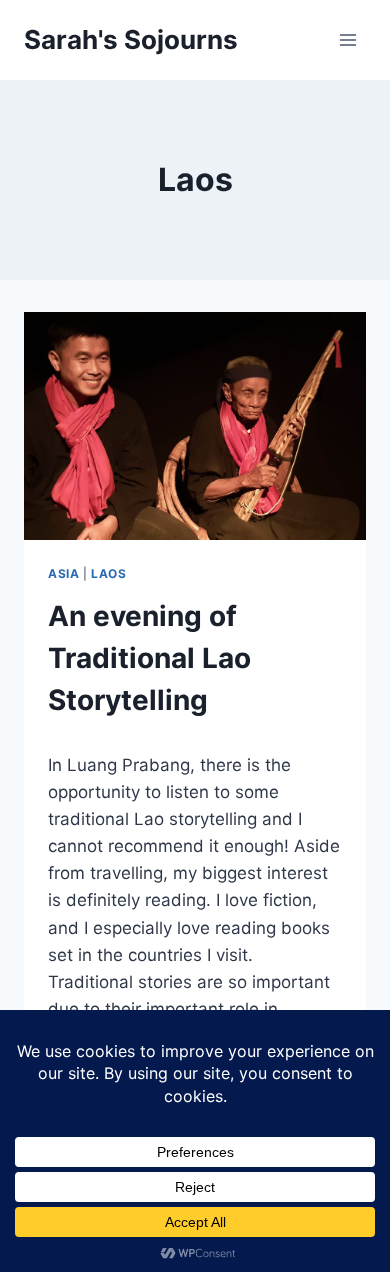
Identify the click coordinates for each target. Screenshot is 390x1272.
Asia (63, 573)
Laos (108, 573)
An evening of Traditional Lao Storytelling (149, 658)
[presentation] (195, 426)
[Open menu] (347, 39)
